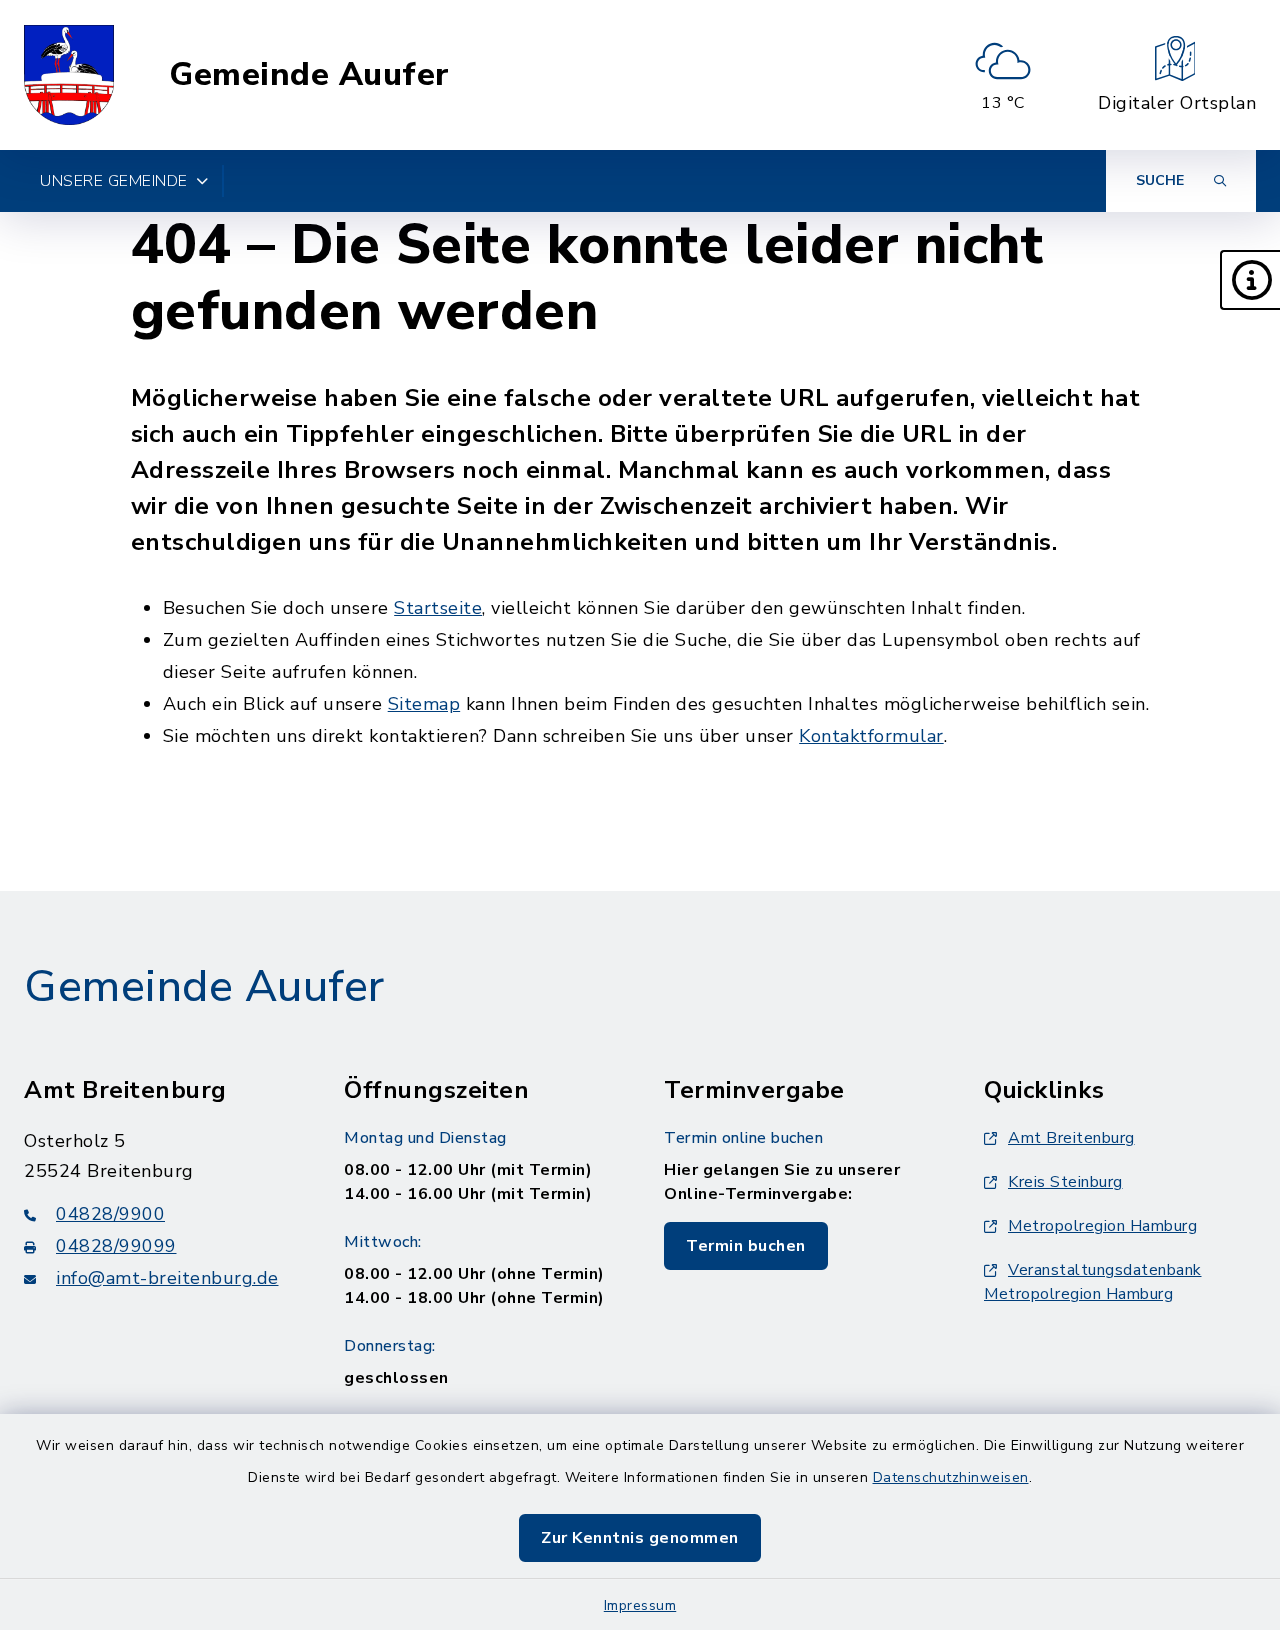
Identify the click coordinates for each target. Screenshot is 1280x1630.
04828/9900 (110, 1214)
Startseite (438, 608)
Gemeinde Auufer (309, 75)
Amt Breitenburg (1071, 1138)
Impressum (640, 1605)
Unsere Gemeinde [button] (114, 181)
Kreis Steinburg (1065, 1182)
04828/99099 (116, 1246)
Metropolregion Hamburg (1102, 1226)
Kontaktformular (871, 736)
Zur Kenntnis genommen (640, 1538)
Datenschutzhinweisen (951, 1477)
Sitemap (424, 704)
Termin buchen (746, 1246)
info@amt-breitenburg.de (167, 1278)
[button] (1250, 280)
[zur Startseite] (69, 75)
